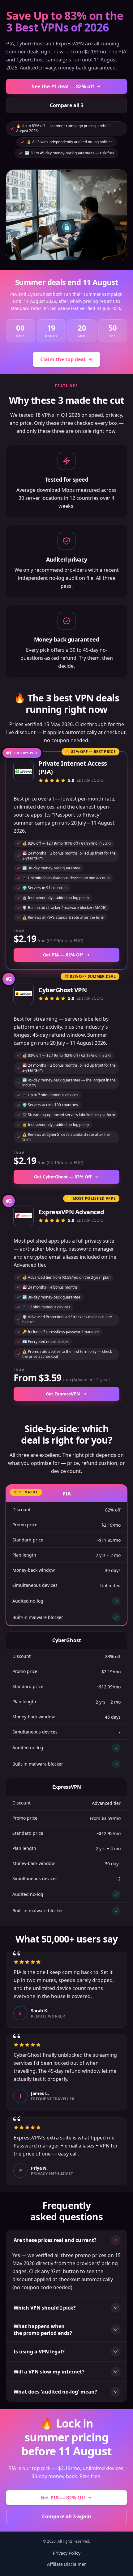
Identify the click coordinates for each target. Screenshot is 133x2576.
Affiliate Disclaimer (66, 2564)
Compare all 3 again (67, 2516)
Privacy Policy (67, 2553)
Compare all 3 (67, 105)
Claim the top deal (63, 359)
